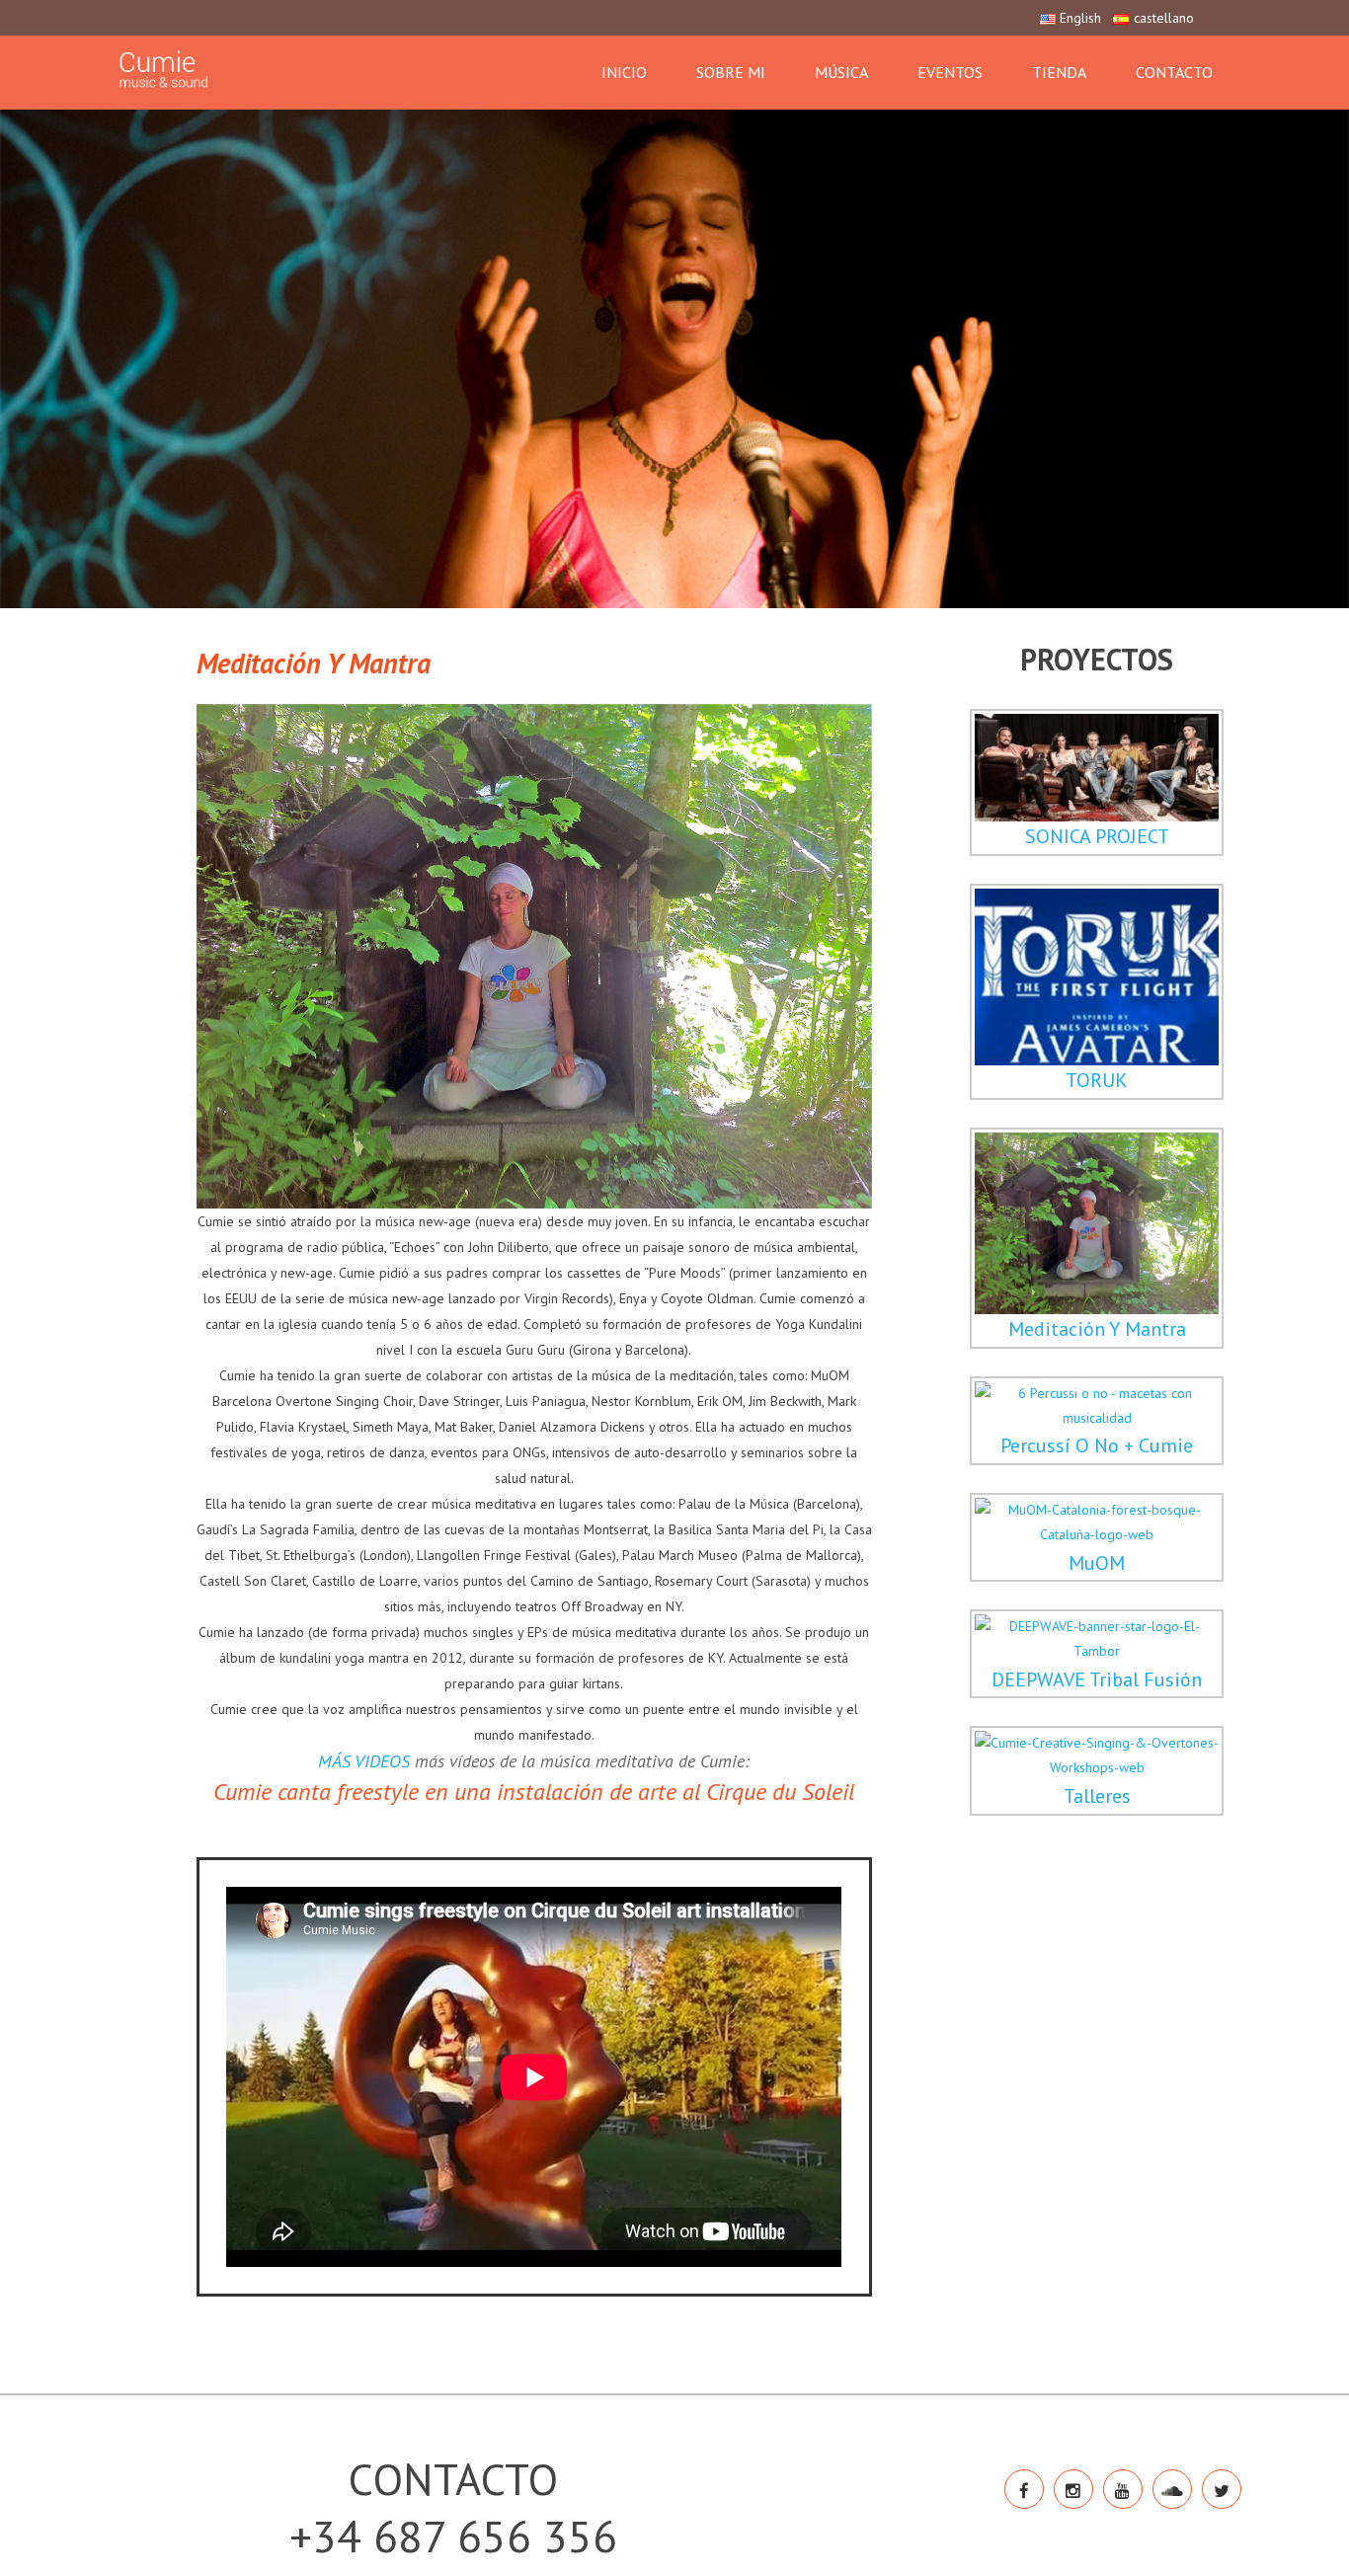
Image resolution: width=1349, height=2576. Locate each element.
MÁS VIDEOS (364, 1761)
